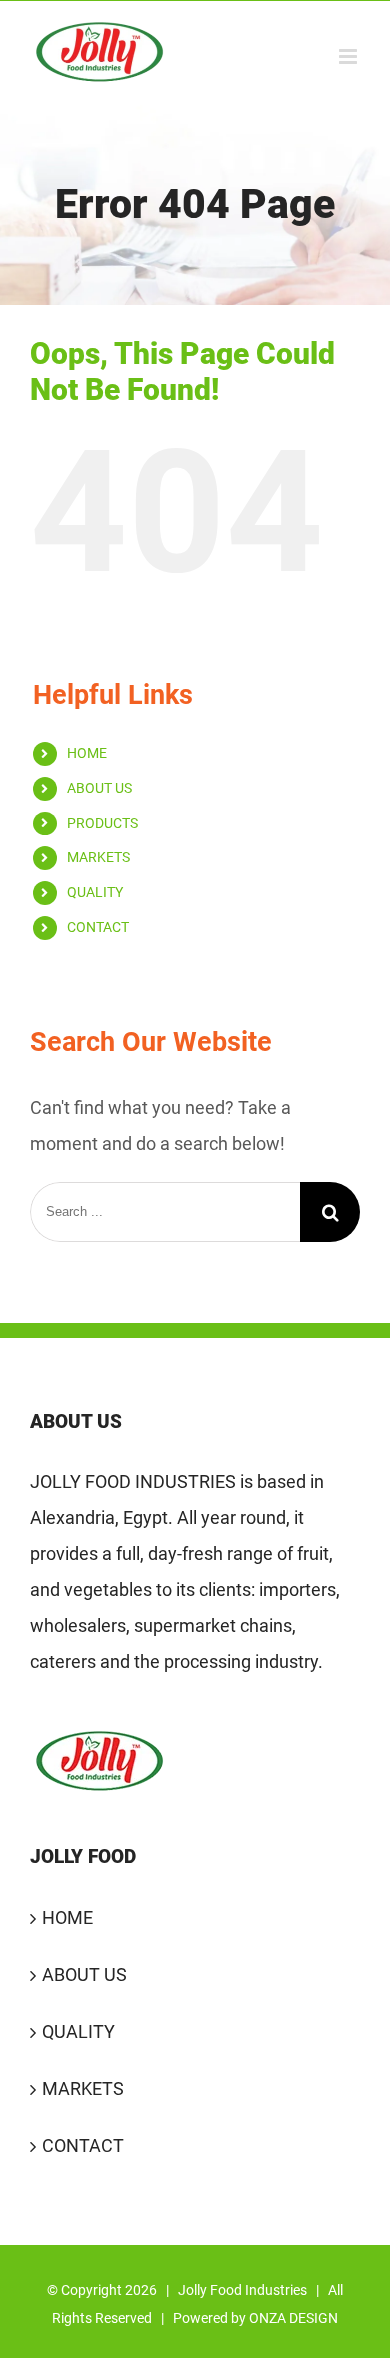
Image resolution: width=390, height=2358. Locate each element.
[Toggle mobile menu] (349, 56)
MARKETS (98, 857)
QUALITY (95, 892)
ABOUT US (99, 788)
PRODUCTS (102, 823)
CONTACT (98, 927)
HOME (87, 753)
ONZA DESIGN (293, 2318)
